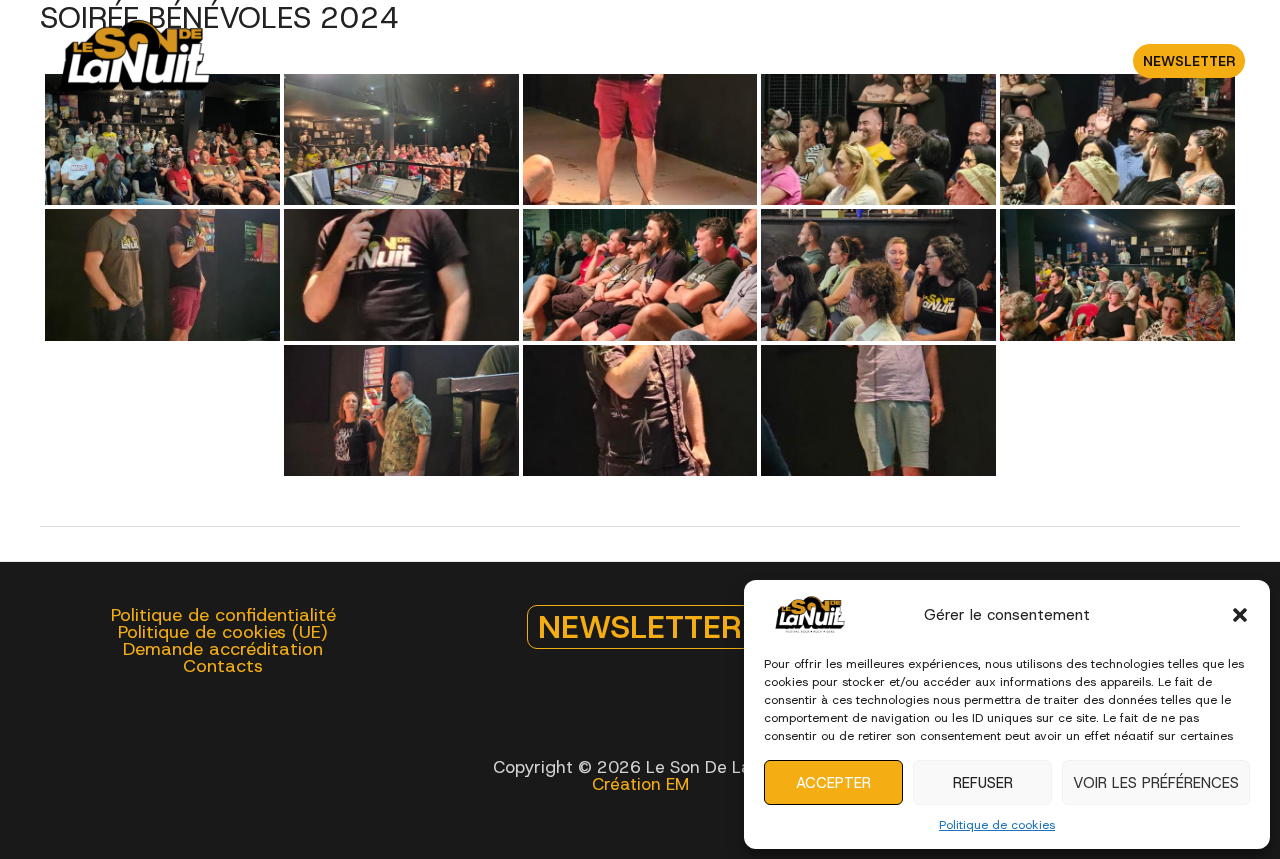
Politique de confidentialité (223, 615)
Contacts (1015, 61)
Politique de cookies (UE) (223, 632)
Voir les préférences (1156, 783)
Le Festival (808, 61)
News (925, 61)
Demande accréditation (223, 649)
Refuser (983, 783)
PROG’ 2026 (310, 61)
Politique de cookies (997, 825)
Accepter (833, 783)
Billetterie (435, 61)
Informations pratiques (622, 61)
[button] (1240, 615)
